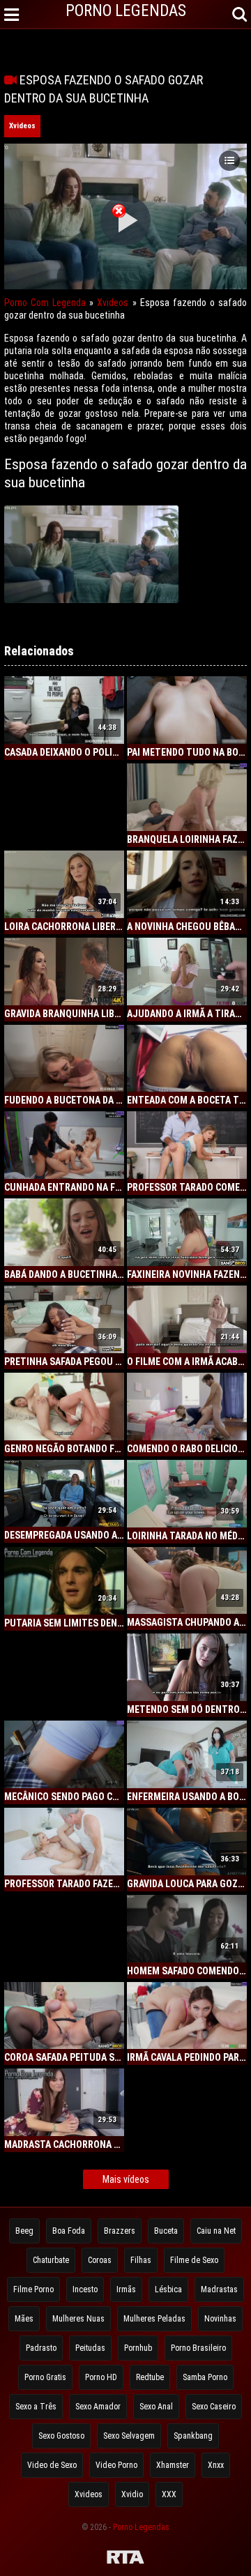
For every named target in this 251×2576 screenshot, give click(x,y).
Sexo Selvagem (129, 2436)
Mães (24, 2319)
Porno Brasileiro (198, 2348)
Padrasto (41, 2348)
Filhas (141, 2260)
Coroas (100, 2260)
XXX (169, 2494)
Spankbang (193, 2436)
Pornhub (138, 2348)
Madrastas (219, 2289)
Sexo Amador (98, 2407)
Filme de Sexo (194, 2260)
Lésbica (168, 2289)
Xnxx (216, 2465)
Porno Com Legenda (45, 303)
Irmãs (126, 2289)
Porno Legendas (141, 2527)
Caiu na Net (216, 2231)
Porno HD (101, 2377)
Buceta (166, 2231)
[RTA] (125, 2559)
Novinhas (220, 2319)
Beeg (24, 2231)
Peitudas (90, 2348)
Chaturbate (51, 2260)
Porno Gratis (45, 2377)
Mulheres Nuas (78, 2319)
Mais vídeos (126, 2179)
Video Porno (116, 2465)
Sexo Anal (156, 2407)
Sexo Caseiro (214, 2407)
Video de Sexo (52, 2465)
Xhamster (173, 2465)
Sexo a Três (36, 2407)
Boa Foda (69, 2231)
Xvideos (22, 126)
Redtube (150, 2377)
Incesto (85, 2289)
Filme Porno (33, 2289)
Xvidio (132, 2494)
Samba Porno (205, 2377)
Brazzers (120, 2231)
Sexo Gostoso (61, 2436)
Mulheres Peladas (154, 2319)
